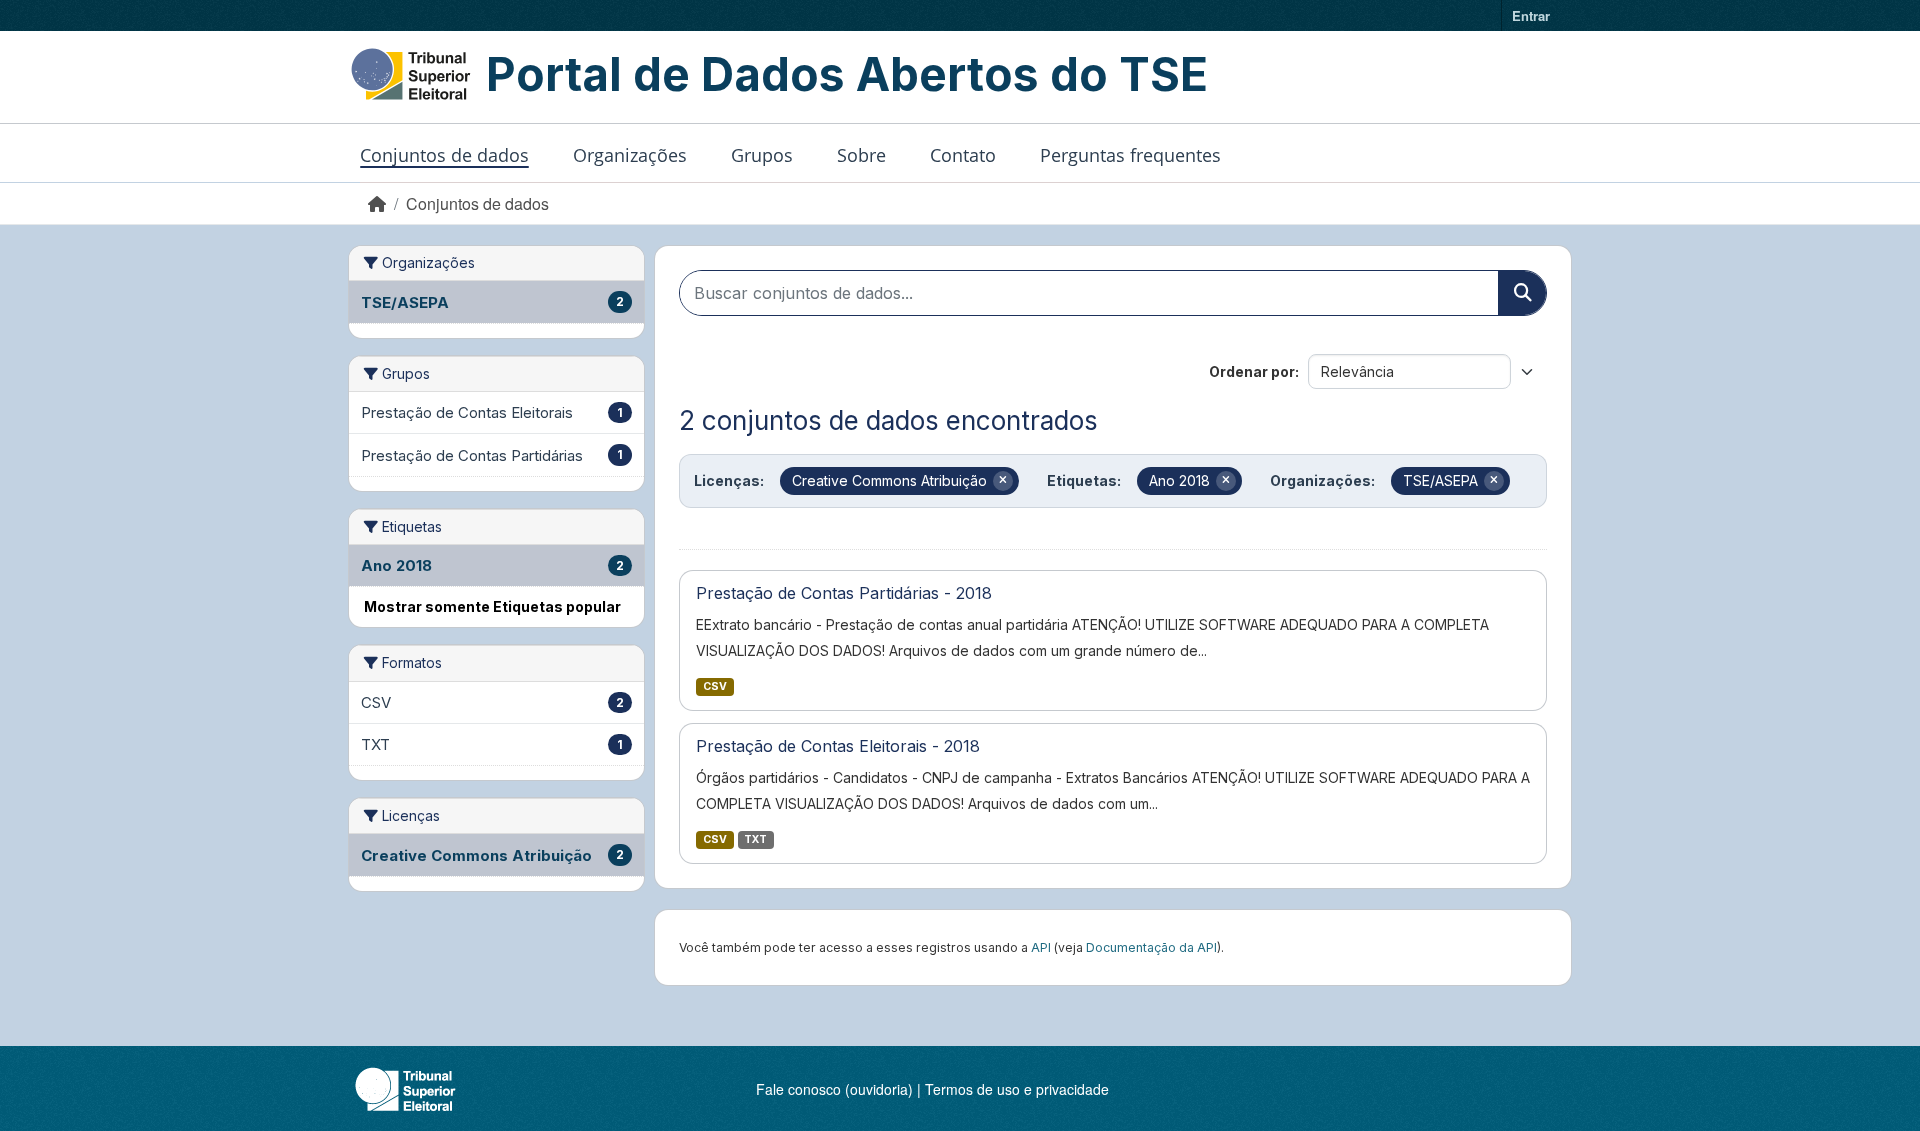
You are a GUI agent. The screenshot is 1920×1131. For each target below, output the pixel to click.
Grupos (762, 155)
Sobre (861, 155)
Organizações (630, 155)
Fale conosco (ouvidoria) (834, 1089)
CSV (715, 686)
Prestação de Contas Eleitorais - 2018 (838, 746)
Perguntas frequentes (1130, 155)
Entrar (1531, 15)
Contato (963, 155)
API (1041, 947)
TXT (755, 839)
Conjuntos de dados (444, 155)
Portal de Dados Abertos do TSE (847, 74)
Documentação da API (1151, 947)
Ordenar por (1252, 371)
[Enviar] (1522, 293)
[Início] (377, 203)
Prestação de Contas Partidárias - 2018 (844, 593)
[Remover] (1003, 481)
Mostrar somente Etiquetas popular (492, 606)
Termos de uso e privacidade (1017, 1089)
